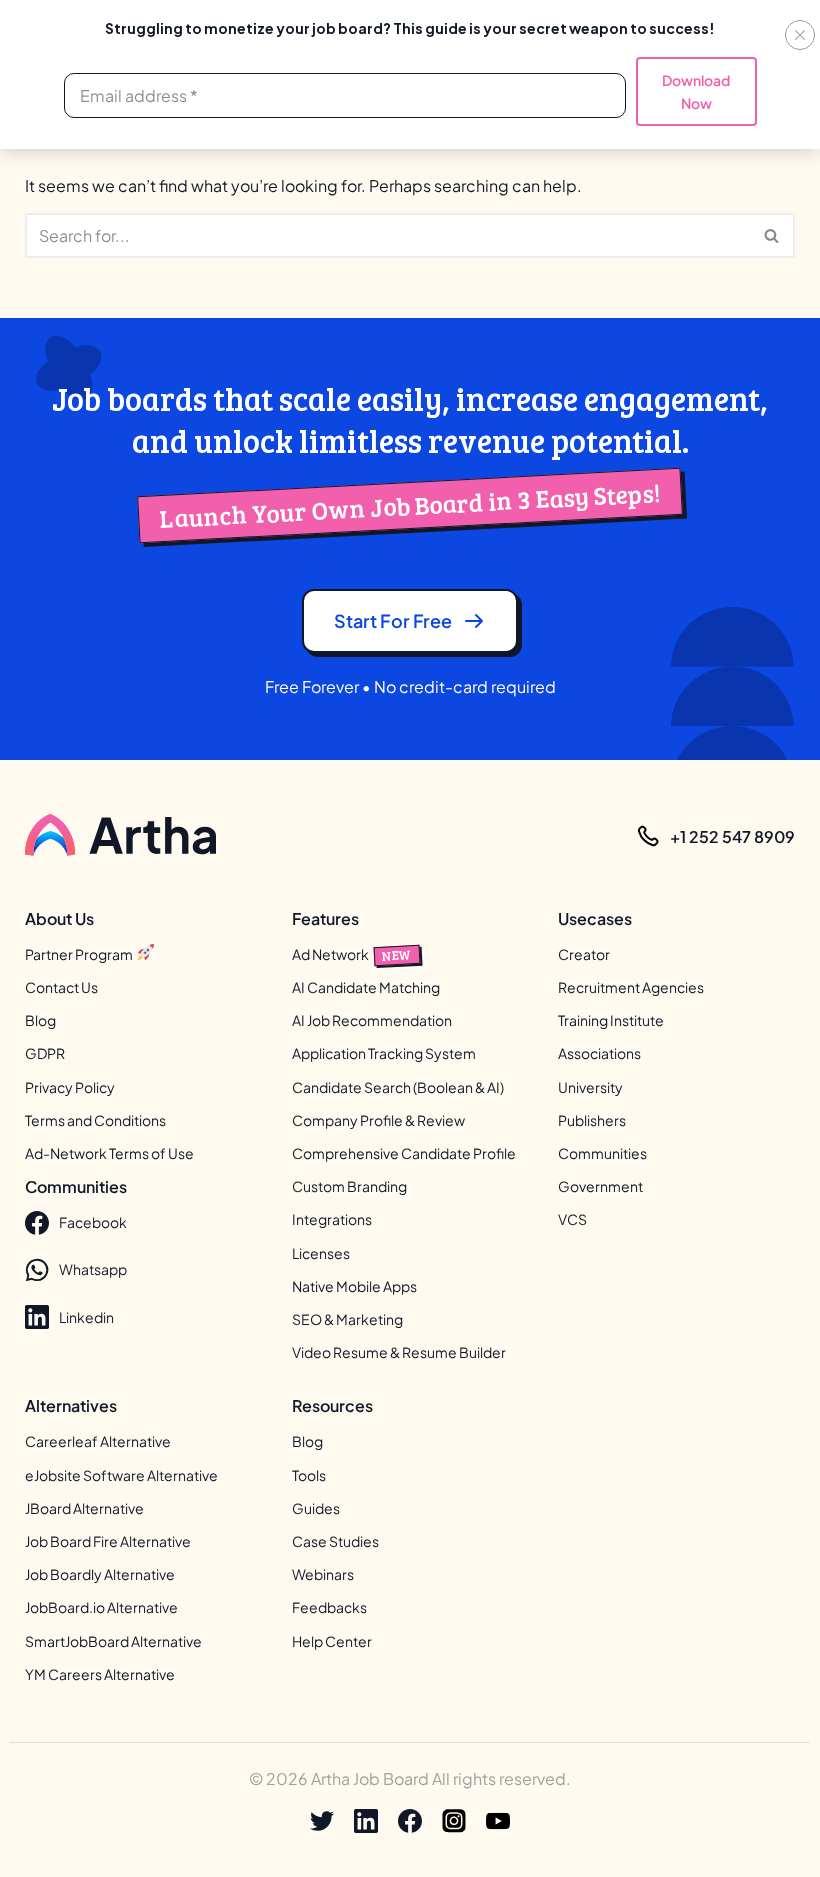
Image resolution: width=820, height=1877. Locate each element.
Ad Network (352, 954)
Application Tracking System (384, 1053)
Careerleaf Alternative (98, 1441)
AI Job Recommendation (372, 1020)
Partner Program (80, 954)
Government (600, 1186)
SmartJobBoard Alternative (113, 1641)
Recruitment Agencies (631, 987)
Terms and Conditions (95, 1120)
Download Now (696, 91)
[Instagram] (454, 1821)
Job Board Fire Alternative (108, 1541)
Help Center (332, 1641)
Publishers (592, 1120)
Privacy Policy (70, 1087)
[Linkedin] (366, 1821)
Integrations (332, 1219)
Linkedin (86, 1317)
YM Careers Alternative (100, 1674)
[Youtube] (498, 1821)
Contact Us (61, 987)
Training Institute (611, 1020)
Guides (316, 1508)
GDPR (45, 1053)
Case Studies (335, 1541)
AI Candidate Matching (366, 987)
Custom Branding (349, 1186)
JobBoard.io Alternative (101, 1607)
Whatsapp (93, 1269)
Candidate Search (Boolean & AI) (398, 1087)
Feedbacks (329, 1607)
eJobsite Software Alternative (121, 1475)
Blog (40, 1020)
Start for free (393, 620)
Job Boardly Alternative (100, 1574)
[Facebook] (410, 1821)
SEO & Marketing (347, 1319)
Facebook (93, 1222)
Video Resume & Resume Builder (399, 1352)
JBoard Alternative (84, 1508)
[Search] (772, 235)
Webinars (323, 1574)
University (590, 1087)
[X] (322, 1821)
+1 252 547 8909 (732, 836)
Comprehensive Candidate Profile (404, 1153)
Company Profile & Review (378, 1120)
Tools (309, 1475)
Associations (599, 1053)
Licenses (321, 1253)
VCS (572, 1219)
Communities (602, 1153)
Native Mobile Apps (354, 1286)
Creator (584, 954)
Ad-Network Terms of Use (109, 1153)
